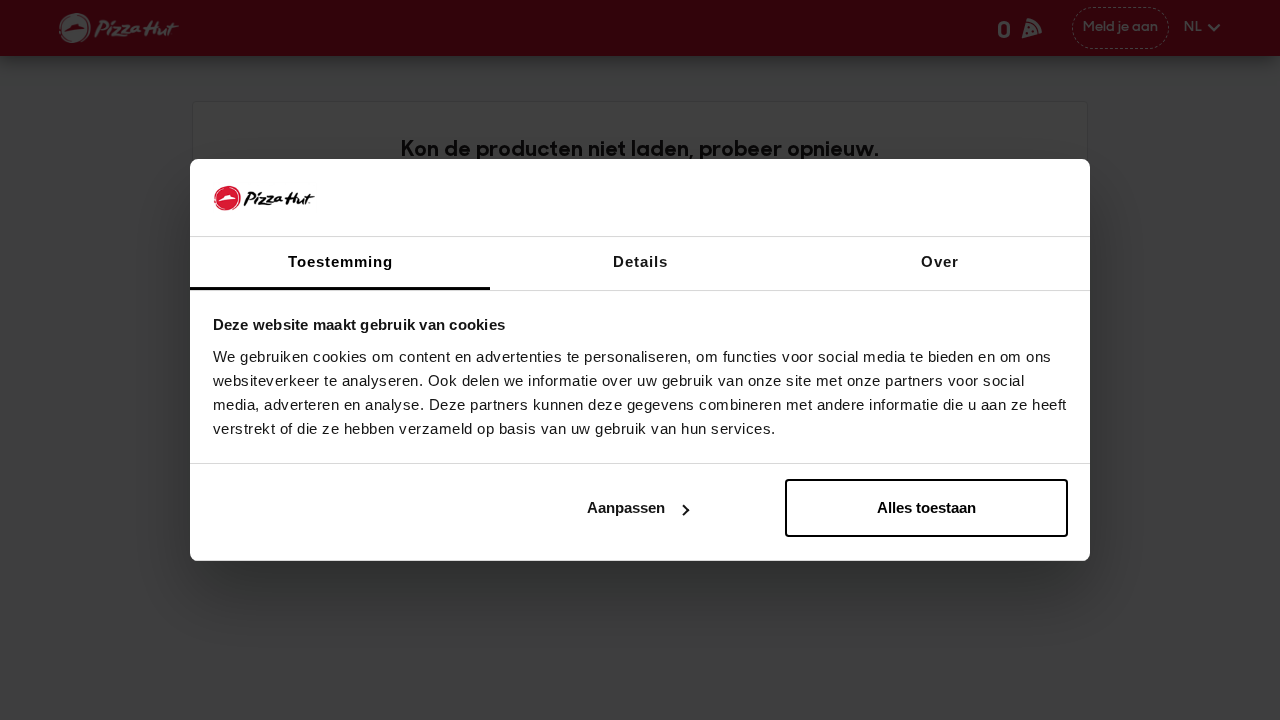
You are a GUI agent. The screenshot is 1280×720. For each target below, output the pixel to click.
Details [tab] (640, 261)
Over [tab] (940, 261)
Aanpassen (626, 507)
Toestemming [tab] (340, 261)
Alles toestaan (926, 507)
